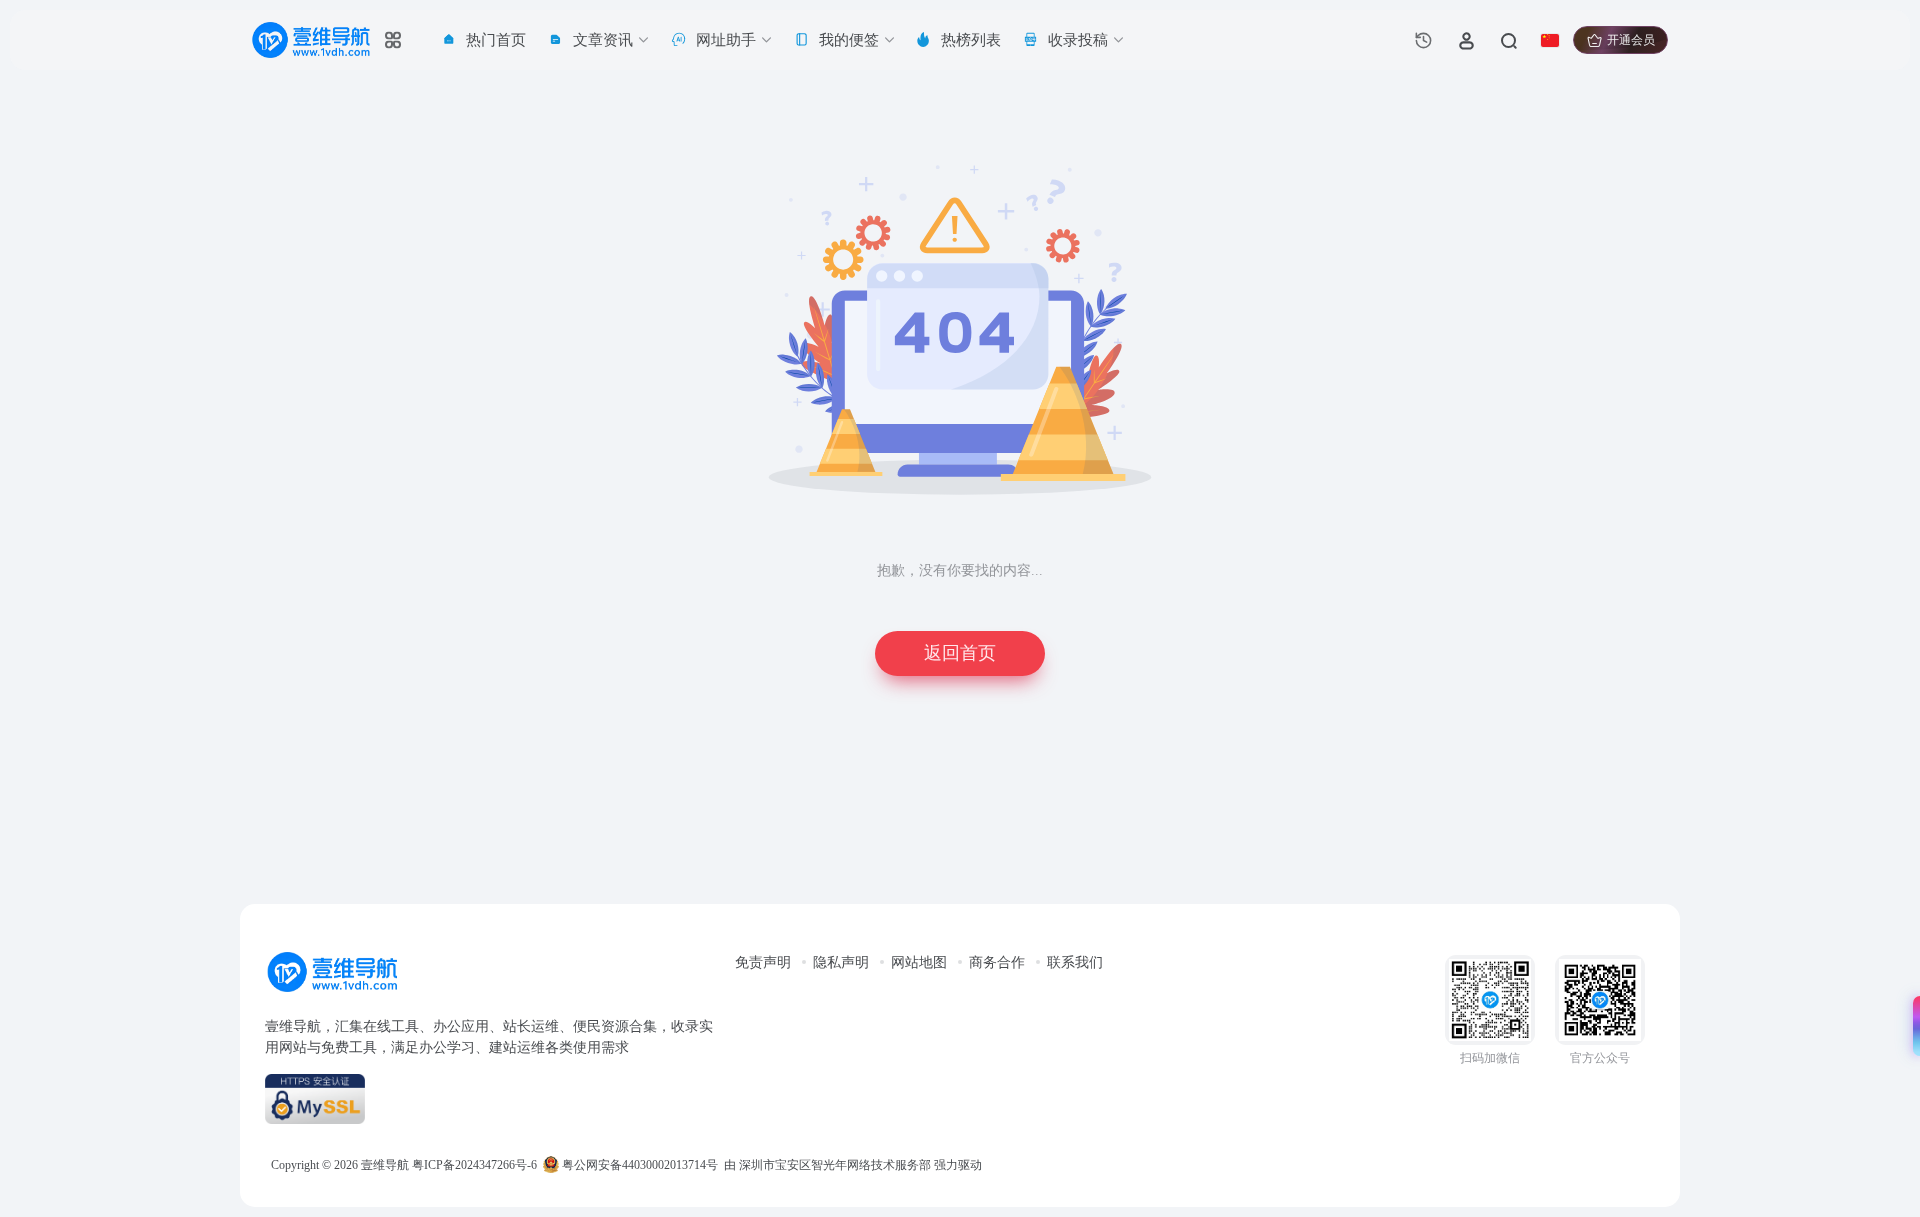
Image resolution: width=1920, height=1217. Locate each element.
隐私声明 (841, 962)
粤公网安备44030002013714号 (638, 1165)
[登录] (1466, 40)
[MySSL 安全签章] (490, 1099)
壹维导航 (385, 1165)
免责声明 (763, 962)
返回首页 (960, 653)
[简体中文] (1550, 40)
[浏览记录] (1423, 40)
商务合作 (997, 962)
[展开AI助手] (1912, 1026)
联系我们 (1075, 962)
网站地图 (919, 962)
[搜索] (1508, 40)
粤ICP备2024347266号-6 (474, 1165)
